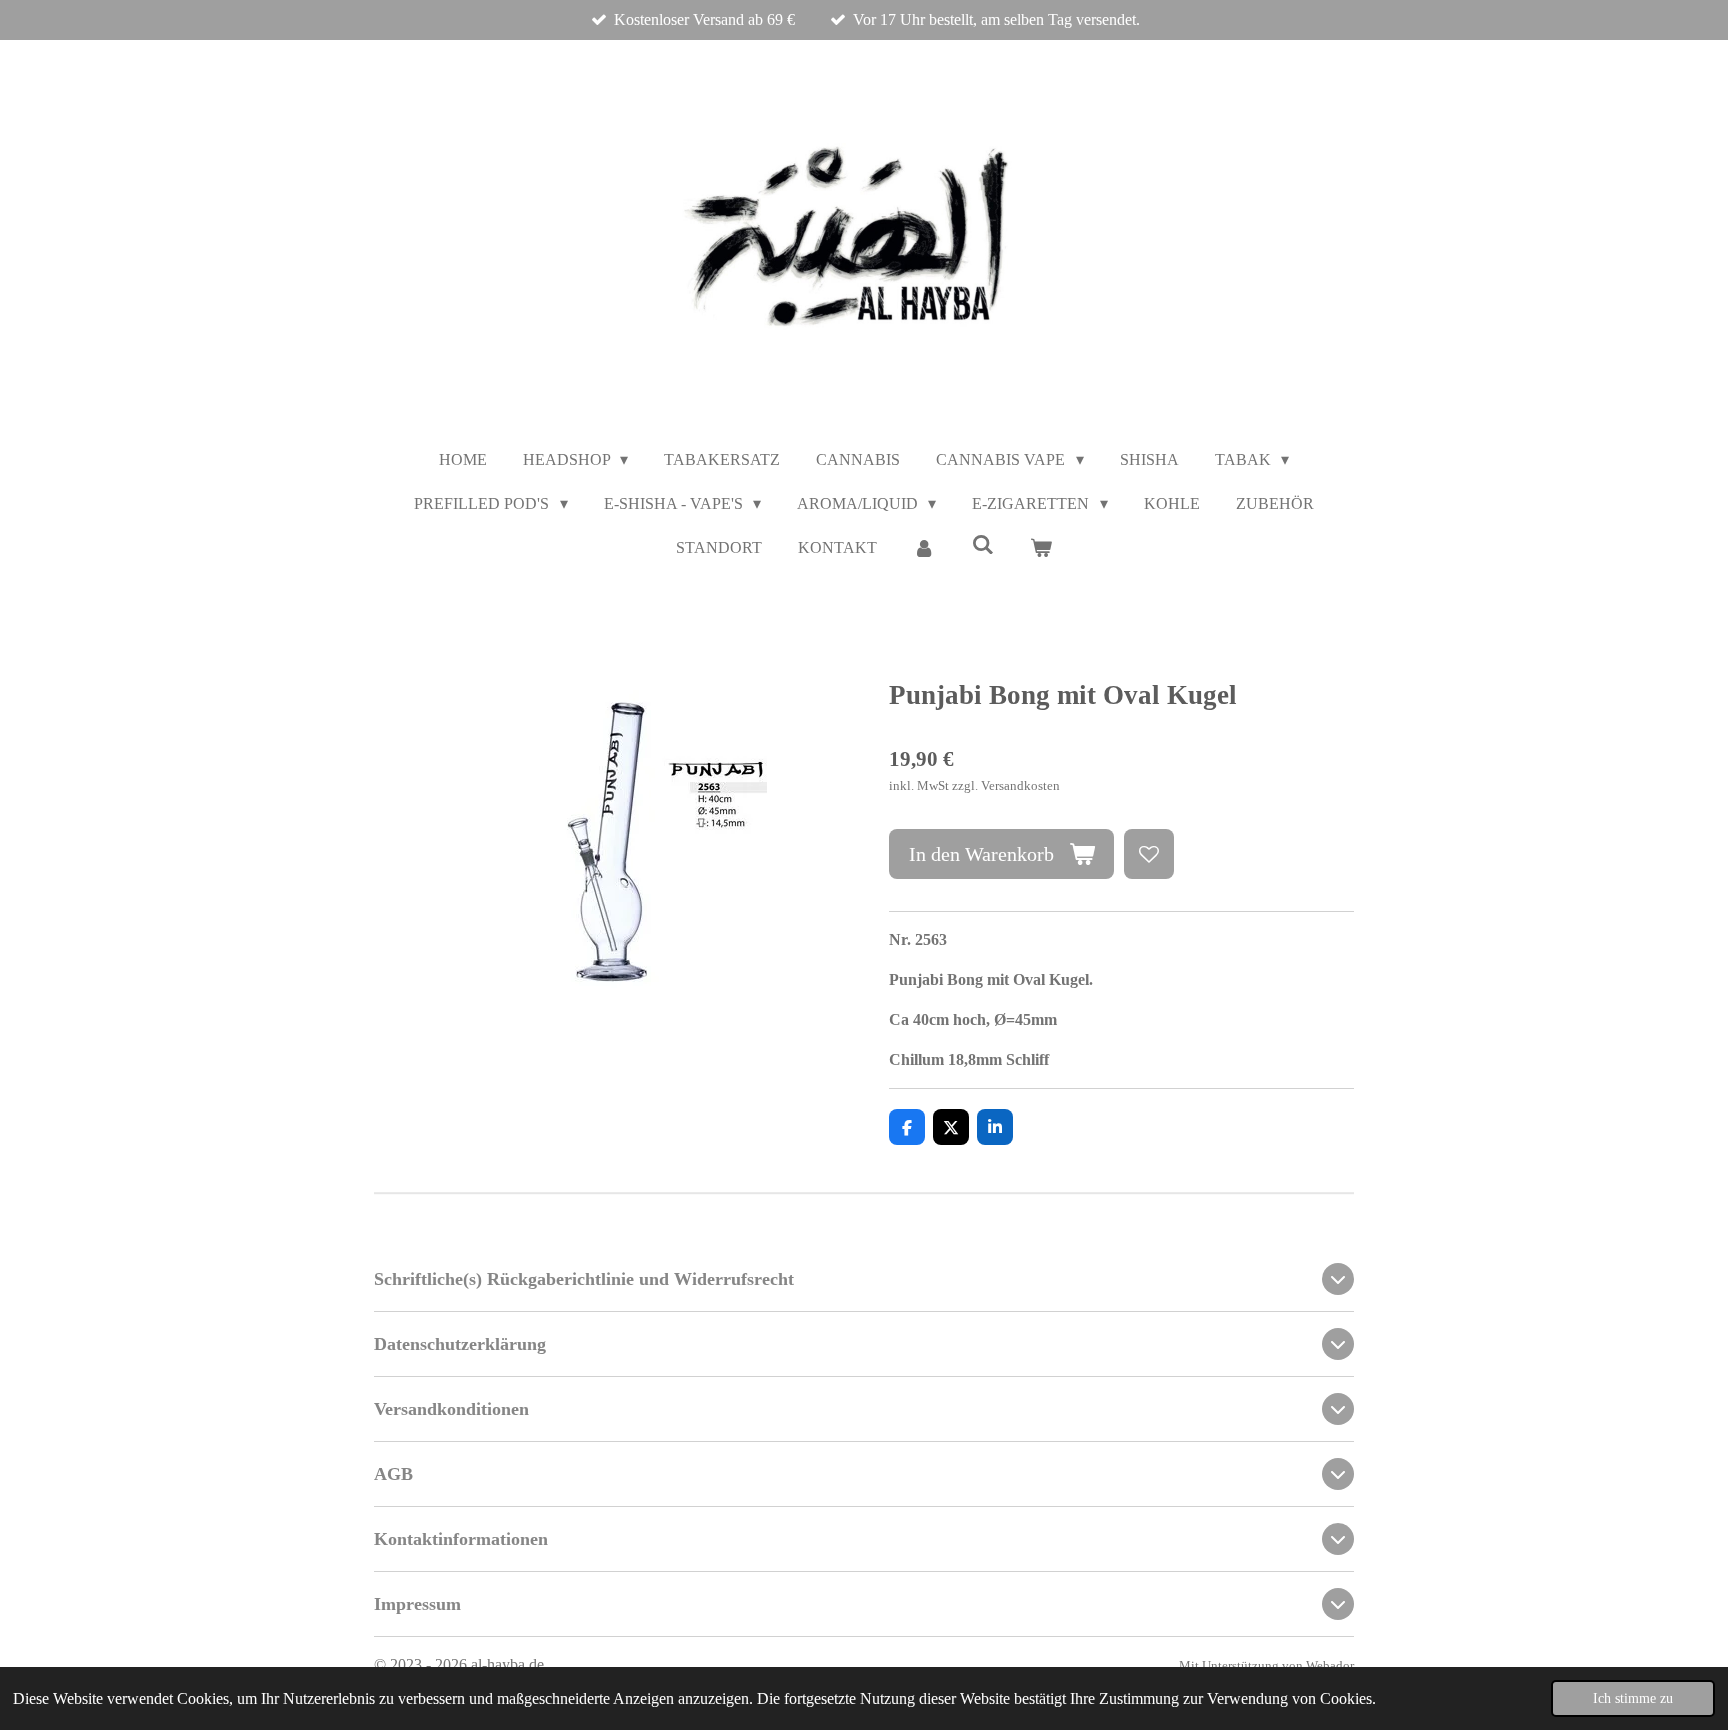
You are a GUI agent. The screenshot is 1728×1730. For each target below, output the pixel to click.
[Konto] (924, 548)
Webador (1330, 1665)
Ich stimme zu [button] (1633, 1698)
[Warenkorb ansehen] (1041, 548)
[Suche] (982, 545)
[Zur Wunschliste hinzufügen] (1149, 854)
